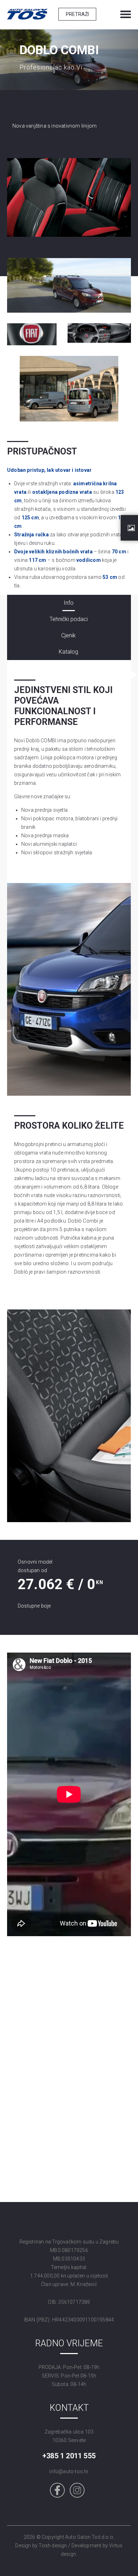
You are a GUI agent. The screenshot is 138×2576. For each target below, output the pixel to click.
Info (69, 603)
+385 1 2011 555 (69, 2456)
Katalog (68, 652)
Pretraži (77, 14)
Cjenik (68, 635)
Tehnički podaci (69, 619)
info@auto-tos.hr (69, 2471)
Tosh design (53, 2546)
